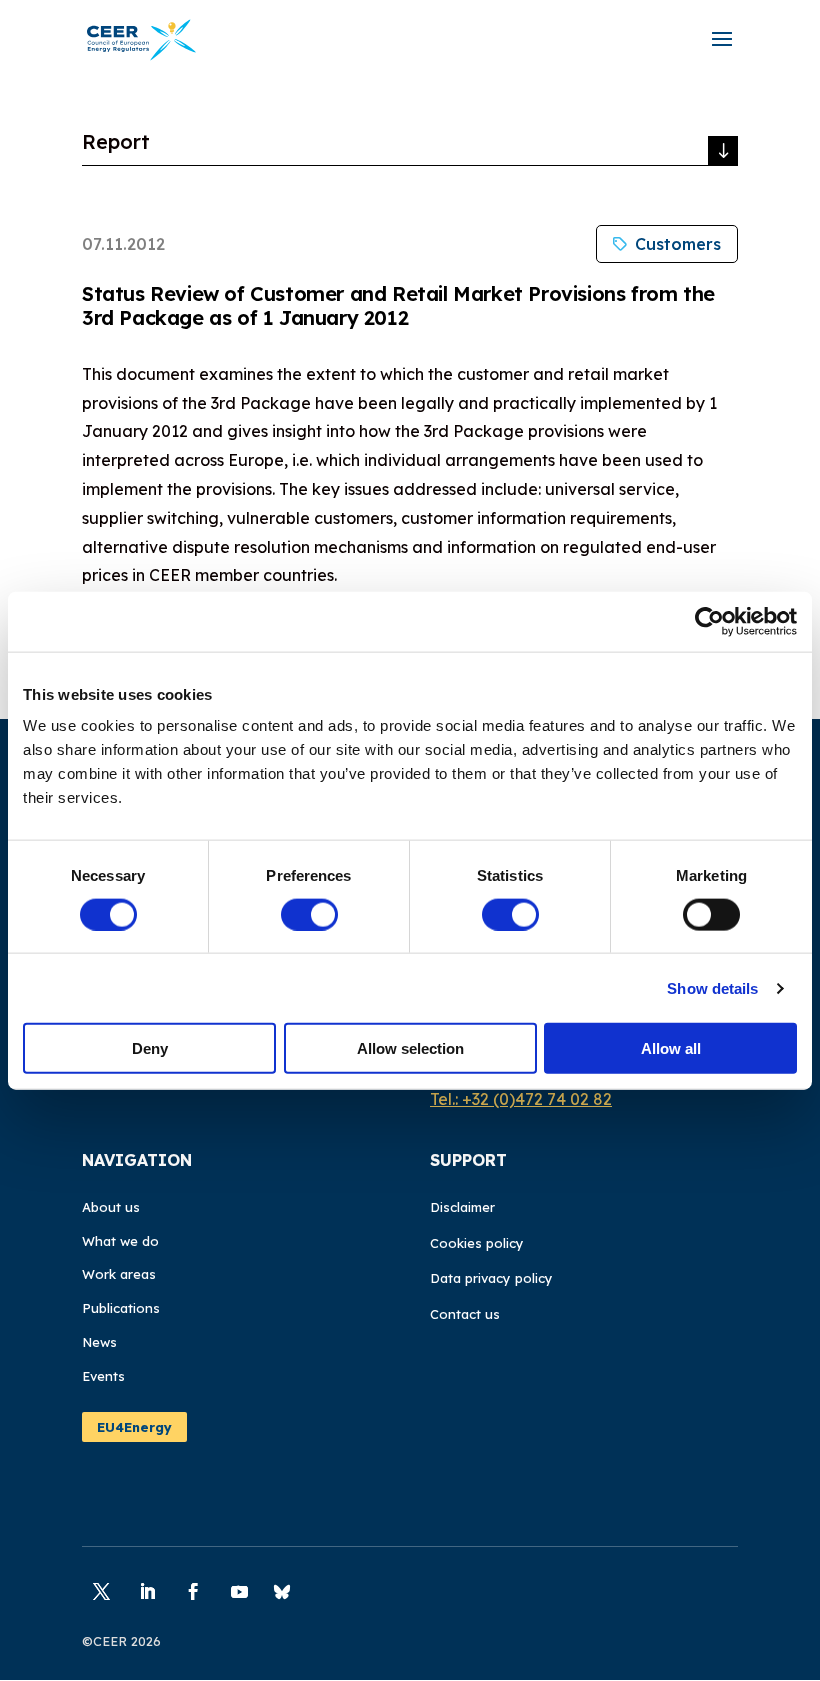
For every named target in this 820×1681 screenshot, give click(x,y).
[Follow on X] (101, 1592)
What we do (120, 1241)
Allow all (671, 1048)
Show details (712, 987)
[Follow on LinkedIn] (147, 1592)
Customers (678, 244)
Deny (150, 1048)
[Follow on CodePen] (282, 1592)
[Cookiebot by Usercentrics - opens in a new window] (709, 621)
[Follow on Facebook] (193, 1592)
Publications (121, 1308)
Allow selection (410, 1048)
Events (103, 1376)
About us (111, 1207)
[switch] (309, 914)
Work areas (119, 1274)
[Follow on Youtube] (239, 1592)
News (99, 1342)
